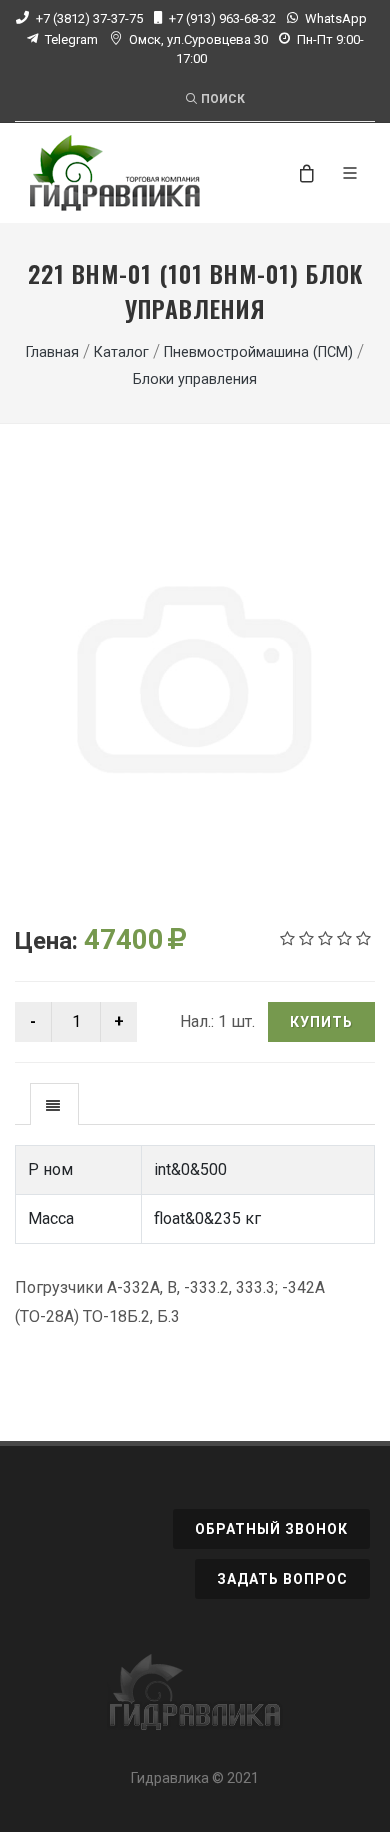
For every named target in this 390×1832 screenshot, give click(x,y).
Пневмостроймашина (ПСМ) (258, 352)
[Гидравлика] (195, 1703)
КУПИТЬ (321, 1022)
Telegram (71, 39)
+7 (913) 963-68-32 (222, 18)
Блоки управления (195, 379)
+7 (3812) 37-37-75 (89, 18)
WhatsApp (336, 18)
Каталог (121, 352)
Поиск (223, 99)
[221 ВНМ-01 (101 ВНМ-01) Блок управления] (195, 684)
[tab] (54, 1103)
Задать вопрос (282, 1579)
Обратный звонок (271, 1529)
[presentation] (54, 1105)
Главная (52, 352)
